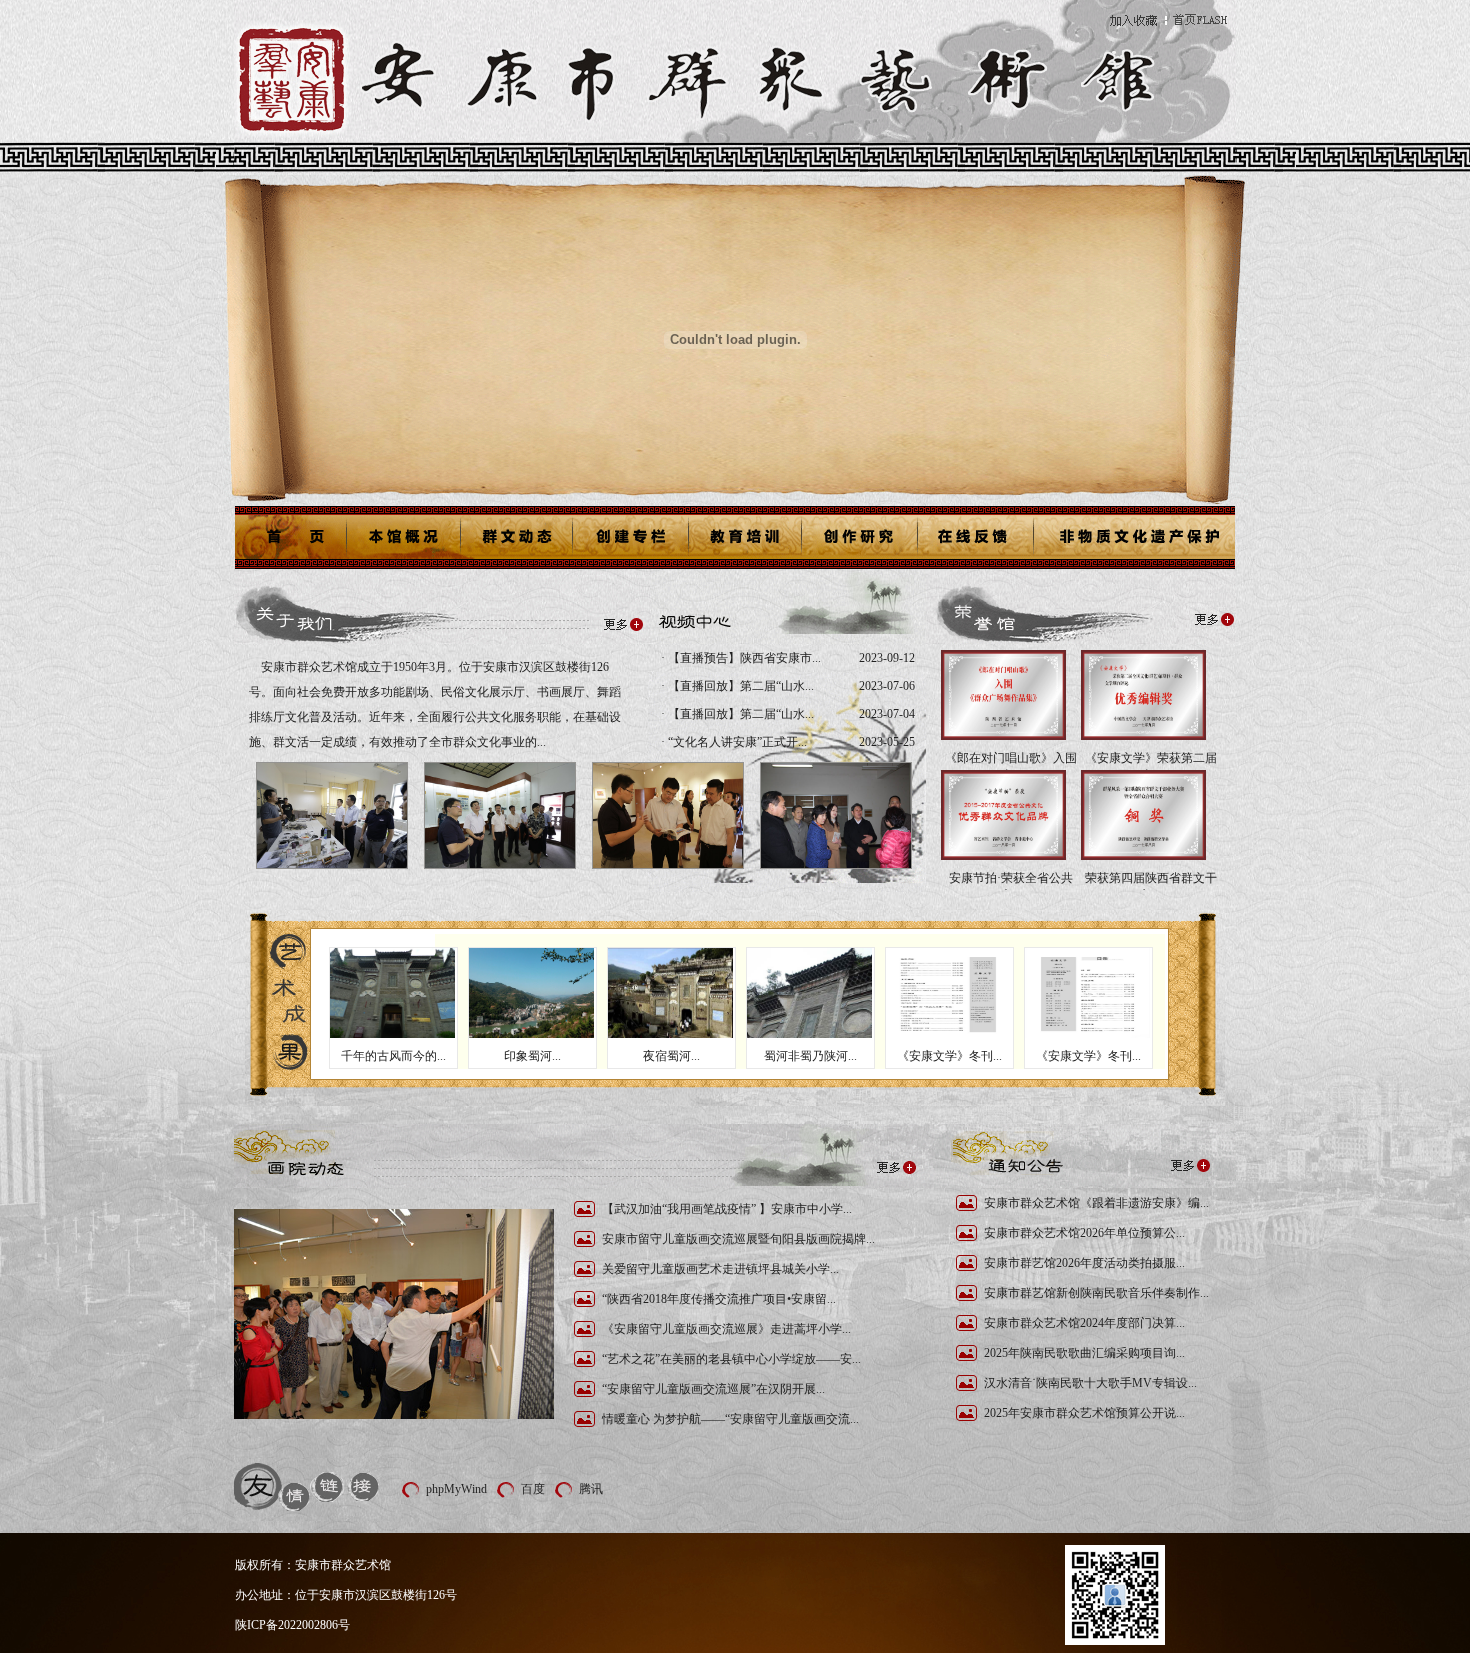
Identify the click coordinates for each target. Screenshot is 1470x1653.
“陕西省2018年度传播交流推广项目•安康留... (719, 1299)
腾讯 (591, 1489)
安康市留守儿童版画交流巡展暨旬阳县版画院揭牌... (738, 1239)
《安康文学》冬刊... (949, 1056)
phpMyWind (456, 1489)
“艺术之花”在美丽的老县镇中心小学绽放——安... (731, 1359)
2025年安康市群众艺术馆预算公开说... (1084, 1413)
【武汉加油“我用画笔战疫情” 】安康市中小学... (727, 1209)
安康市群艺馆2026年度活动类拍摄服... (1084, 1263)
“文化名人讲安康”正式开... (736, 742)
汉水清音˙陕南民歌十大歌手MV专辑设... (1090, 1383)
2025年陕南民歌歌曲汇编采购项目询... (1084, 1353)
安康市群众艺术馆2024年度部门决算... (1084, 1323)
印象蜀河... (532, 1056)
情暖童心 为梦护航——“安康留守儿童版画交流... (730, 1419)
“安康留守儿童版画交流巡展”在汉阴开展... (713, 1389)
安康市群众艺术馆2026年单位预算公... (1084, 1233)
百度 (533, 1489)
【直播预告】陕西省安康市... (743, 658)
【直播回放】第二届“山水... (739, 686)
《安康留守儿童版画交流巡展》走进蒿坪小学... (726, 1329)
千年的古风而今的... (393, 1056)
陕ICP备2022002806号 (292, 1625)
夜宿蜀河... (671, 1056)
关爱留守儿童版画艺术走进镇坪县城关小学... (720, 1269)
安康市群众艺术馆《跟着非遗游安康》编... (1096, 1203)
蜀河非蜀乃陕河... (810, 1056)
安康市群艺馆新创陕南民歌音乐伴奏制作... (1096, 1293)
